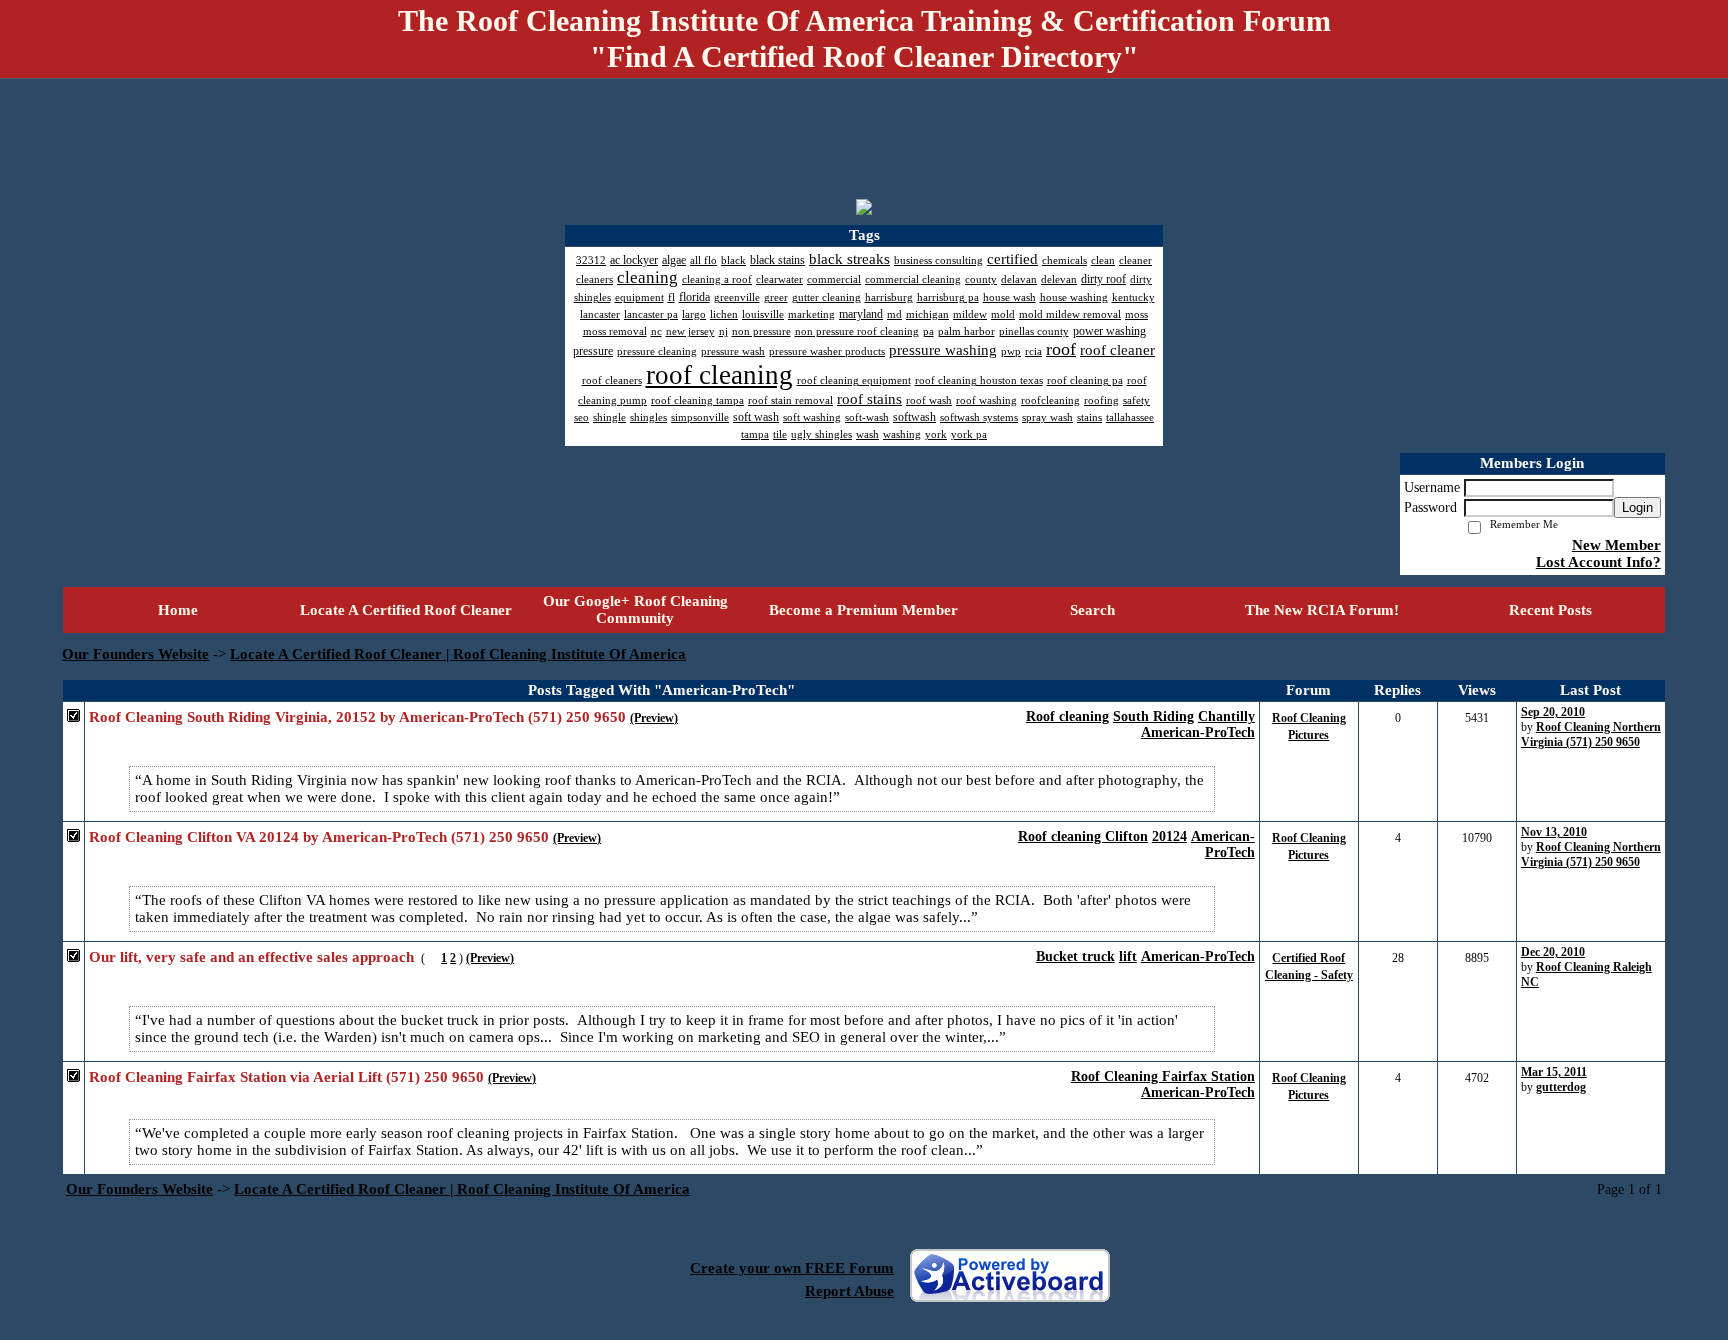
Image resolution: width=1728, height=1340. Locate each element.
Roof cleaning (1067, 716)
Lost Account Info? (1598, 562)
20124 (1169, 836)
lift (1128, 956)
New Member (1616, 545)
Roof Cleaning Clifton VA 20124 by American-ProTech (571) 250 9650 (319, 837)
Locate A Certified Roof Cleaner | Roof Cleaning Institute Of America (458, 654)
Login (1637, 507)
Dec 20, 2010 (1553, 952)
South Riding (1153, 716)
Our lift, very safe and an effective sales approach (251, 957)
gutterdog (1561, 1087)
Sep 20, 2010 (1553, 712)
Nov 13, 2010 (1554, 832)
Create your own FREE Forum (792, 1268)
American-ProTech (1198, 732)
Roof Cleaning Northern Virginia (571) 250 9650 (1591, 734)
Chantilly (1226, 716)
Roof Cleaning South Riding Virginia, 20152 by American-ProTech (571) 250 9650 (357, 717)
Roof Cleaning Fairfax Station (1163, 1076)
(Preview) (654, 718)
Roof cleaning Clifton (1083, 836)
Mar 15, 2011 (1554, 1072)
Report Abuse (849, 1291)
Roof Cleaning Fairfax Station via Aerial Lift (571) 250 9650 (286, 1077)
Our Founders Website (135, 654)
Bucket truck (1075, 956)
